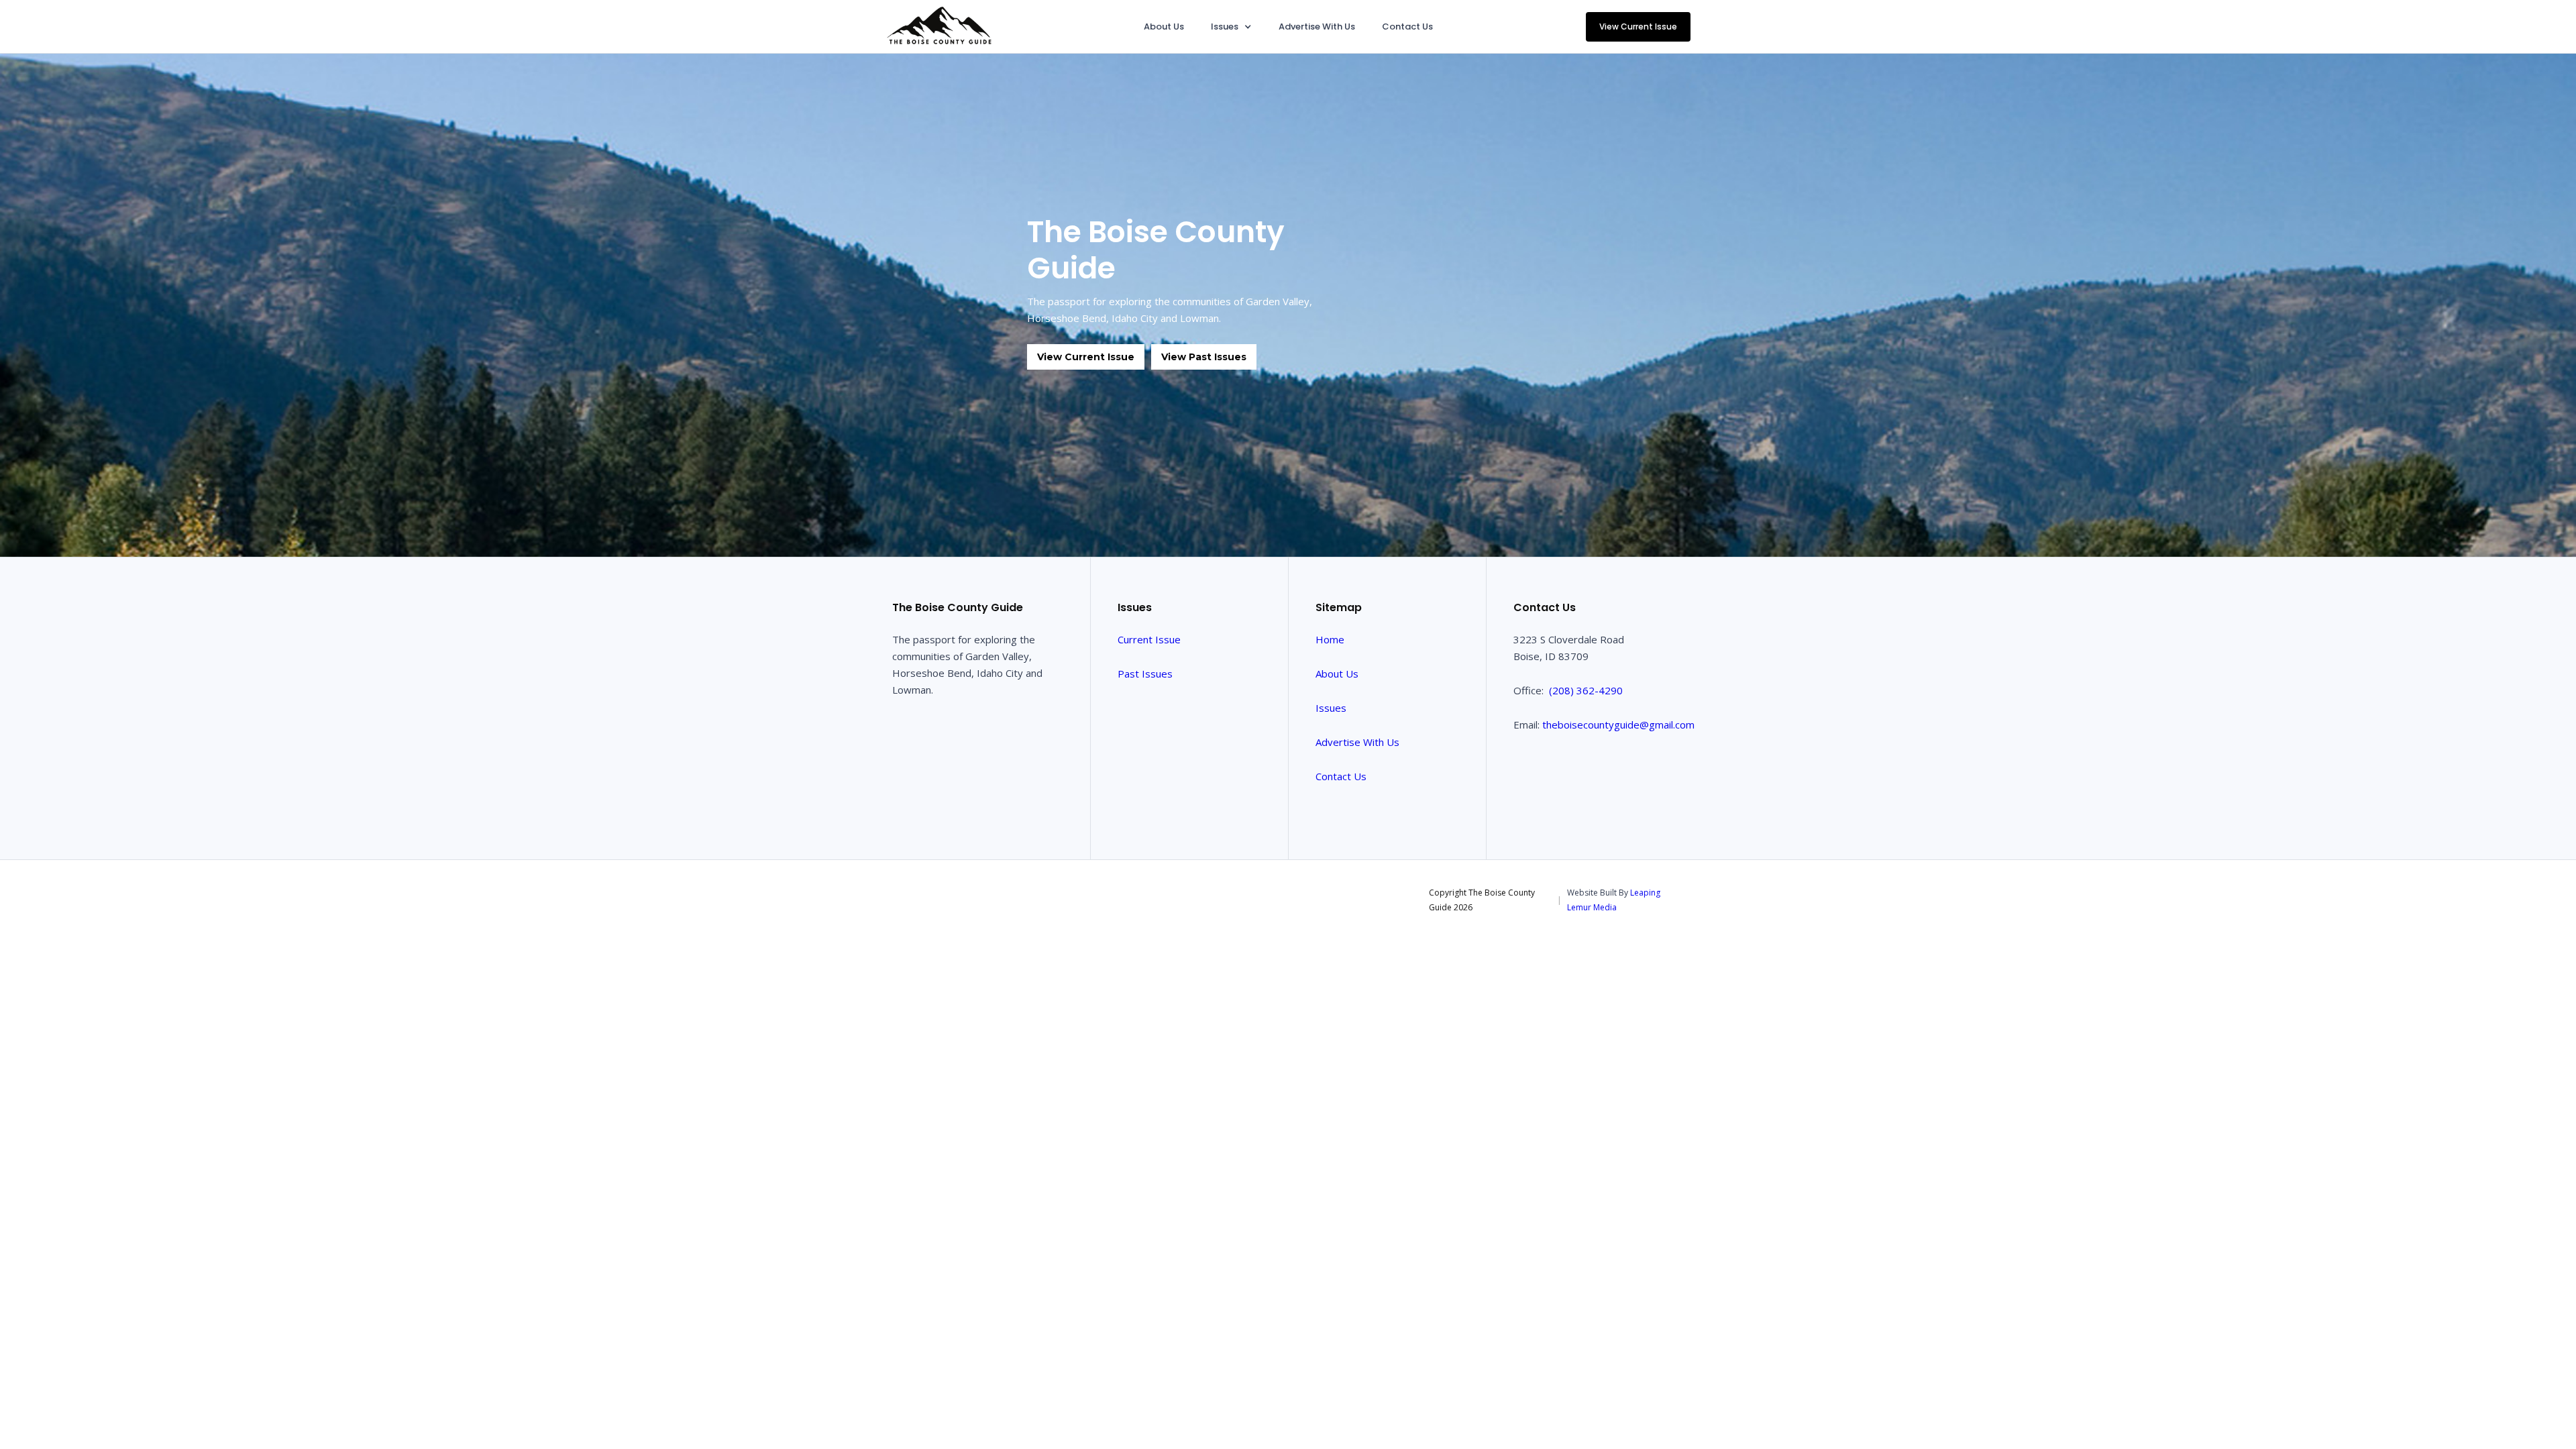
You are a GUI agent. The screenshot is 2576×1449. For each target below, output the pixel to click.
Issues (1331, 708)
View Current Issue (1638, 26)
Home (1330, 639)
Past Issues (1145, 674)
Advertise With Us (1317, 26)
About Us (1164, 26)
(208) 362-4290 (1586, 690)
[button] (1231, 26)
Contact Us (1407, 26)
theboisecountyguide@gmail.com (1618, 724)
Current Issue (1149, 639)
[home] (939, 26)
